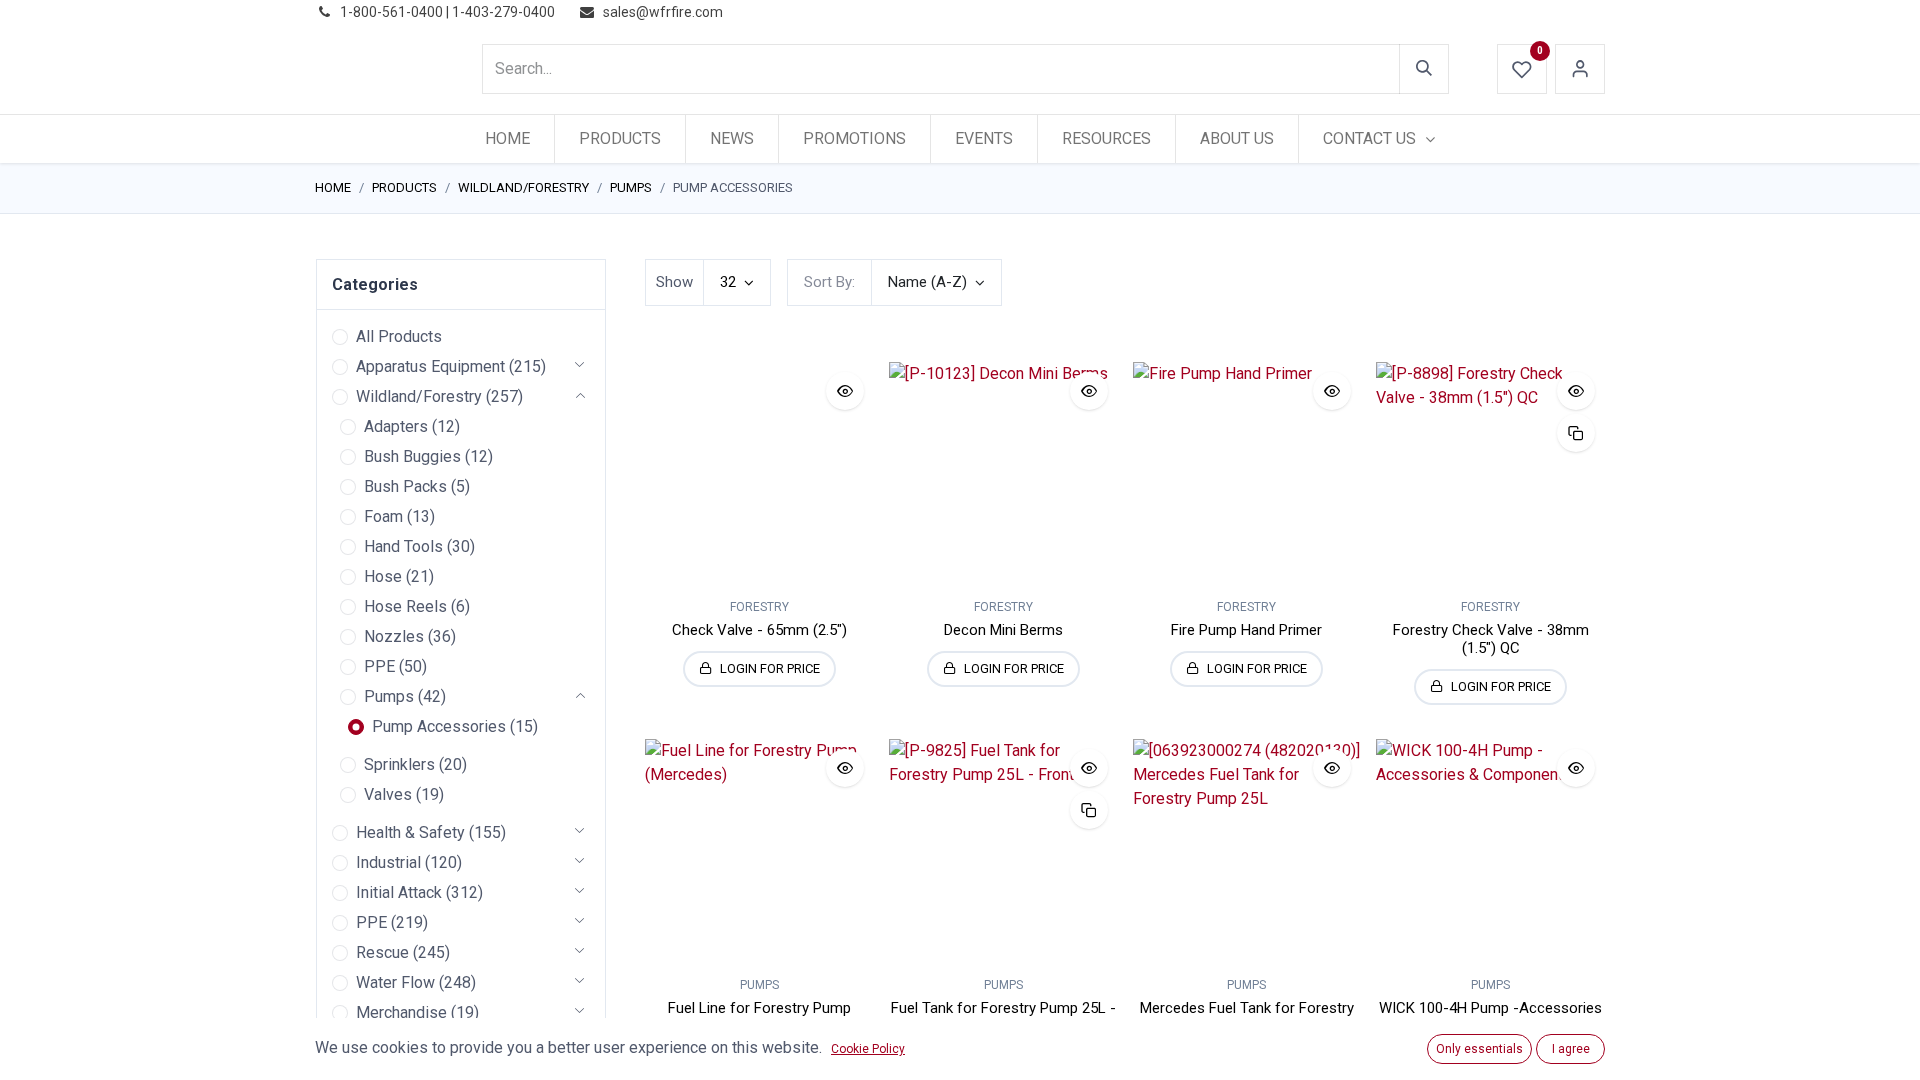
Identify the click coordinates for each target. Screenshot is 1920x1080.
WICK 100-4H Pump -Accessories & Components (1490, 1017)
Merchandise (401, 1012)
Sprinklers (399, 764)
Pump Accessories (439, 726)
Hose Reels (405, 606)
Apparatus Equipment (430, 366)
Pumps (631, 187)
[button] (936, 282)
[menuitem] (507, 139)
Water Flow (395, 982)
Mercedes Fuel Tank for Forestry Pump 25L (1247, 1017)
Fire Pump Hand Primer (1246, 630)
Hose (383, 576)
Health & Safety (410, 832)
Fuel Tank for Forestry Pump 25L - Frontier (1003, 1017)
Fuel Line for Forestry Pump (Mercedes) (759, 1017)
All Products (399, 336)
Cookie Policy (868, 1049)
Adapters (396, 426)
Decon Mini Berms (1003, 630)
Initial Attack (399, 892)
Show (674, 282)
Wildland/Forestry (523, 187)
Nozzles (394, 636)
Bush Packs (405, 486)
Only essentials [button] (1479, 1049)
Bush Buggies (412, 456)
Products (404, 187)
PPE (379, 666)
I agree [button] (1571, 1049)
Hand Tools (403, 546)
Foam (383, 516)
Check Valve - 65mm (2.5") (759, 630)
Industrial (388, 862)
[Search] (1424, 69)
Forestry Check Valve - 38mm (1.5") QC (1491, 639)
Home (333, 187)
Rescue (382, 952)
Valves (388, 794)
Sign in (1580, 69)
